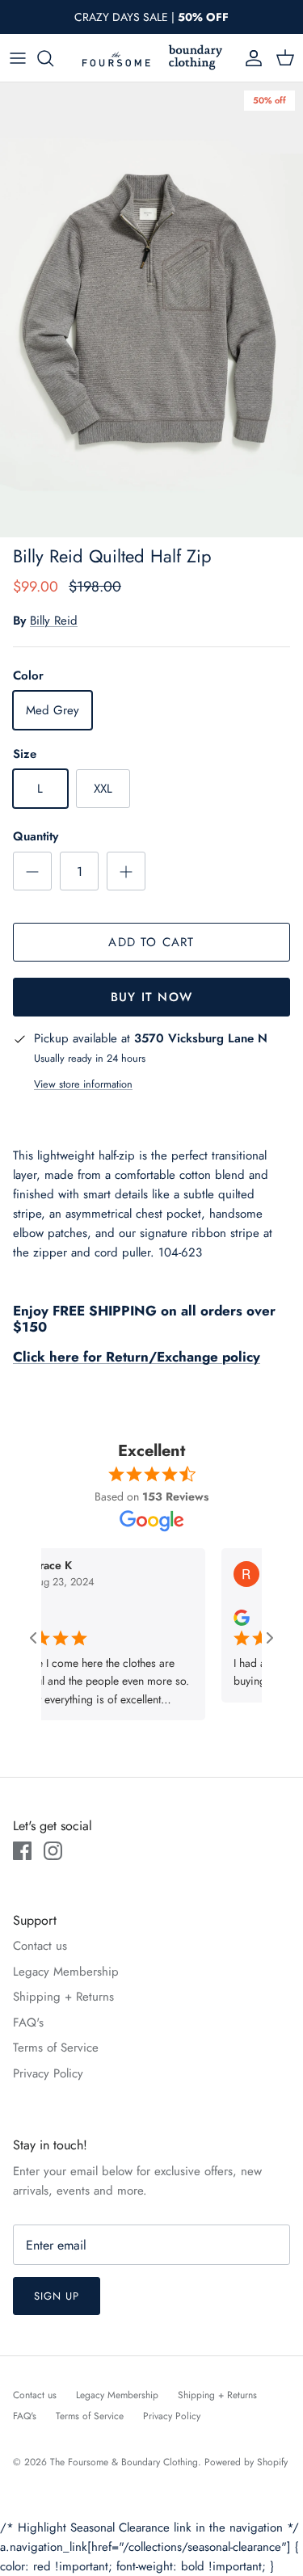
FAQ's (28, 2022)
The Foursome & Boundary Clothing (124, 2462)
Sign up (57, 2296)
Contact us (40, 1946)
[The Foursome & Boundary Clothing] (152, 58)
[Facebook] (22, 1851)
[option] (151, 310)
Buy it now (151, 997)
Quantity (36, 837)
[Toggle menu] (18, 58)
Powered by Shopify (246, 2462)
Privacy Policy (48, 2073)
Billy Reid (54, 621)
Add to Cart (151, 942)
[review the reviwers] (225, 1616)
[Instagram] (53, 1851)
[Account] (250, 58)
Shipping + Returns (63, 1997)
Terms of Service (56, 2048)
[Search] (53, 58)
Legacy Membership (66, 1972)
